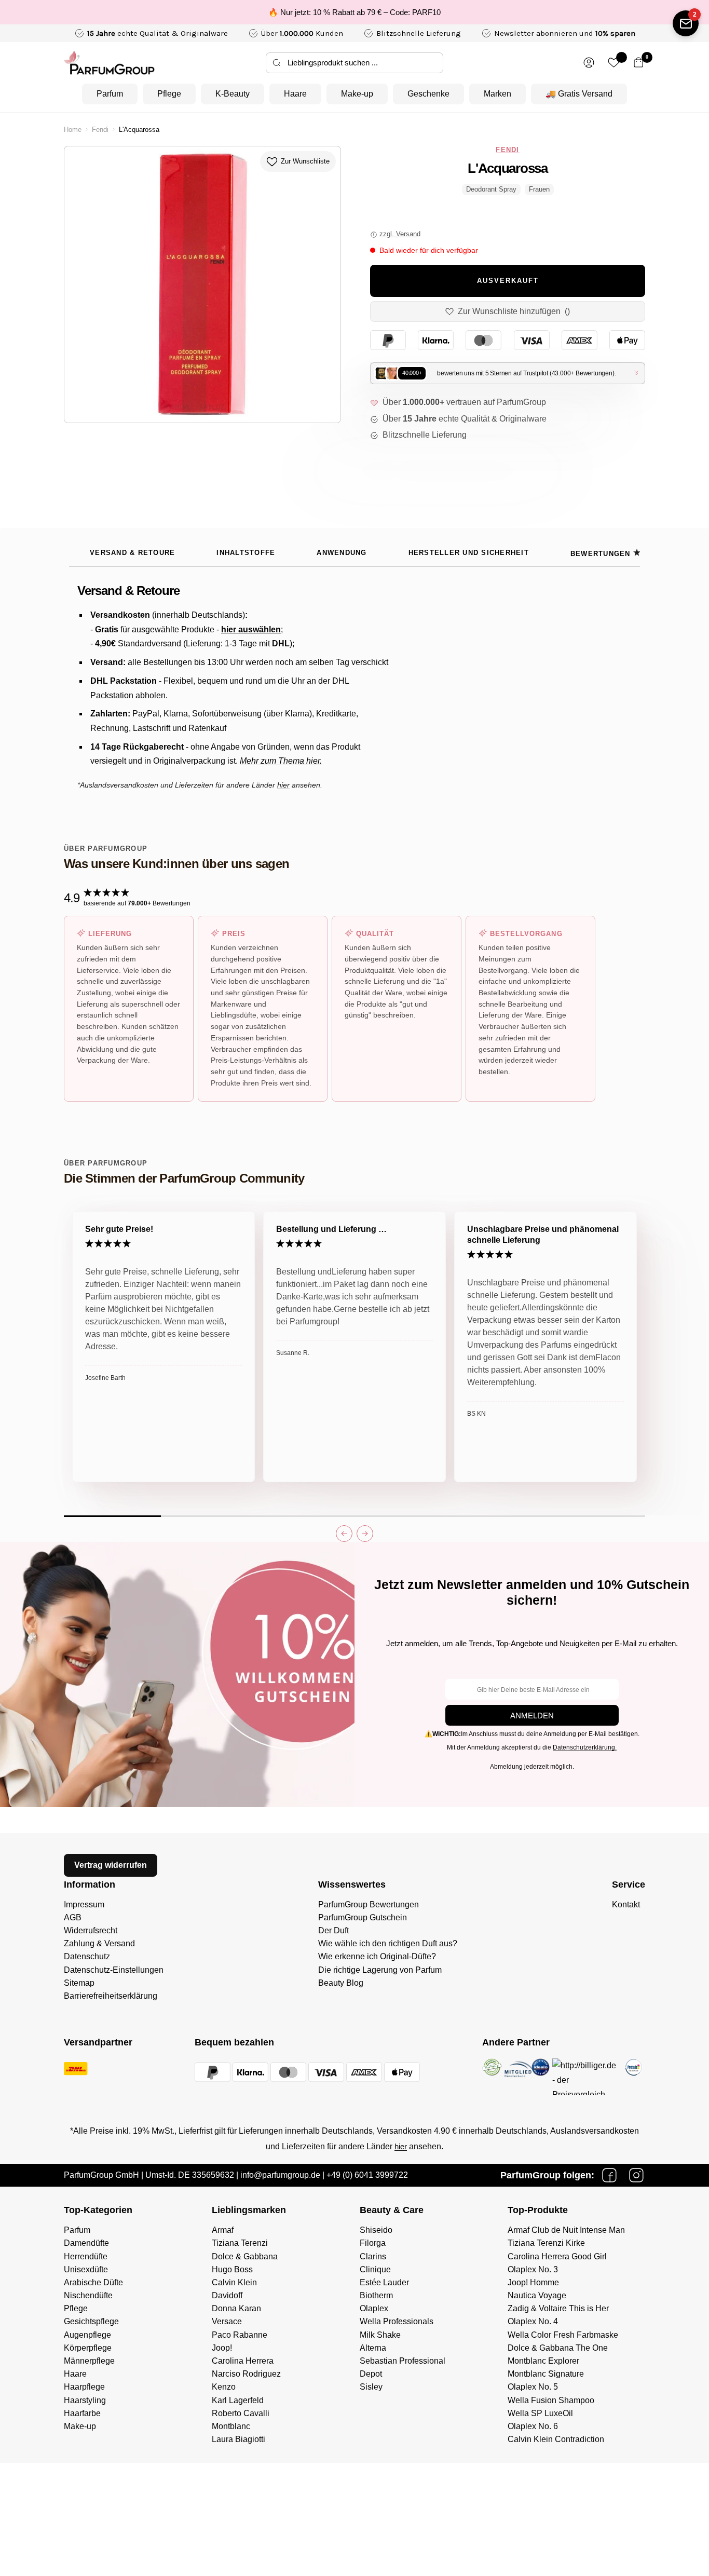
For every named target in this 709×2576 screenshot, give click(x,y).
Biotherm (376, 2295)
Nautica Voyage (537, 2295)
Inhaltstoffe (246, 553)
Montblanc (231, 2426)
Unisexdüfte (86, 2269)
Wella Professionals (397, 2321)
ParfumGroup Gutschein (363, 1917)
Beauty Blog (341, 1983)
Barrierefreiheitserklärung (111, 1996)
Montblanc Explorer (543, 2361)
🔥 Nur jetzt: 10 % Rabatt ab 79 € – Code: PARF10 (354, 12)
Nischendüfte (88, 2295)
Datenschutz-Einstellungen (114, 1970)
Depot (371, 2374)
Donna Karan (236, 2308)
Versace (227, 2321)
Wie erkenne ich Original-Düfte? (377, 1956)
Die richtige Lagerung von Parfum (380, 1970)
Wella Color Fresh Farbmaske (563, 2335)
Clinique (375, 2269)
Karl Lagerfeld (238, 2400)
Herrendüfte (86, 2256)
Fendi (100, 130)
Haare (295, 94)
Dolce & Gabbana (245, 2256)
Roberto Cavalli (241, 2413)
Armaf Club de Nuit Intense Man (566, 2230)
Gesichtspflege (91, 2321)
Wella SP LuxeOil (540, 2413)
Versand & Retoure (132, 553)
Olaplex (374, 2308)
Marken (497, 94)
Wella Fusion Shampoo (551, 2400)
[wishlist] (614, 63)
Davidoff (227, 2295)
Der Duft (333, 1930)
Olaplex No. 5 (533, 2387)
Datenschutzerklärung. (585, 1747)
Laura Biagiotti (238, 2439)
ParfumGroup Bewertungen (369, 1904)
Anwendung (342, 553)
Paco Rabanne (240, 2335)
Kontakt (626, 1904)
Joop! (222, 2348)
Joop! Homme (533, 2282)
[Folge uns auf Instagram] (636, 2175)
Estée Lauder (384, 2282)
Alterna (373, 2348)
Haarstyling (85, 2400)
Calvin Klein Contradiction (556, 2439)
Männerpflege (89, 2361)
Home (73, 130)
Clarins (373, 2256)
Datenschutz (87, 1956)
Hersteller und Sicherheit (469, 553)
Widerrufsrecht (91, 1930)
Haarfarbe (82, 2413)
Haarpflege (84, 2387)
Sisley (371, 2387)
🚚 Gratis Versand (579, 94)
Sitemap (79, 1983)
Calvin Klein (234, 2282)
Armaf (223, 2230)
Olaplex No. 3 (533, 2269)
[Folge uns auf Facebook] (609, 2175)
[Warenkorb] (639, 63)
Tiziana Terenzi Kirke (546, 2243)
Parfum (110, 94)
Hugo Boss (232, 2269)
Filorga (373, 2243)
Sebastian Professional (403, 2361)
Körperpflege (88, 2348)
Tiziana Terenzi (240, 2243)
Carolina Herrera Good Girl (557, 2256)
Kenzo (224, 2387)
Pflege (169, 94)
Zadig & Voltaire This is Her (558, 2308)
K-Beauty (233, 94)
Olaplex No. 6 (533, 2426)
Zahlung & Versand (99, 1943)
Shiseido (376, 2230)
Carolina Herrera (243, 2361)
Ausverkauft (508, 281)
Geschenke (428, 94)
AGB (73, 1917)
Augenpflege (87, 2335)
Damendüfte (86, 2243)
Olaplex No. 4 (533, 2321)
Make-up (357, 94)
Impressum (84, 1904)
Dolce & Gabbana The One (558, 2348)
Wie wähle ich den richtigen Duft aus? (388, 1943)
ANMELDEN (532, 1716)
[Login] (589, 63)
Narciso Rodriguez (246, 2374)
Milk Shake (380, 2335)
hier (401, 2146)
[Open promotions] (686, 23)
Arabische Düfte (93, 2282)
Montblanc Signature (546, 2374)
